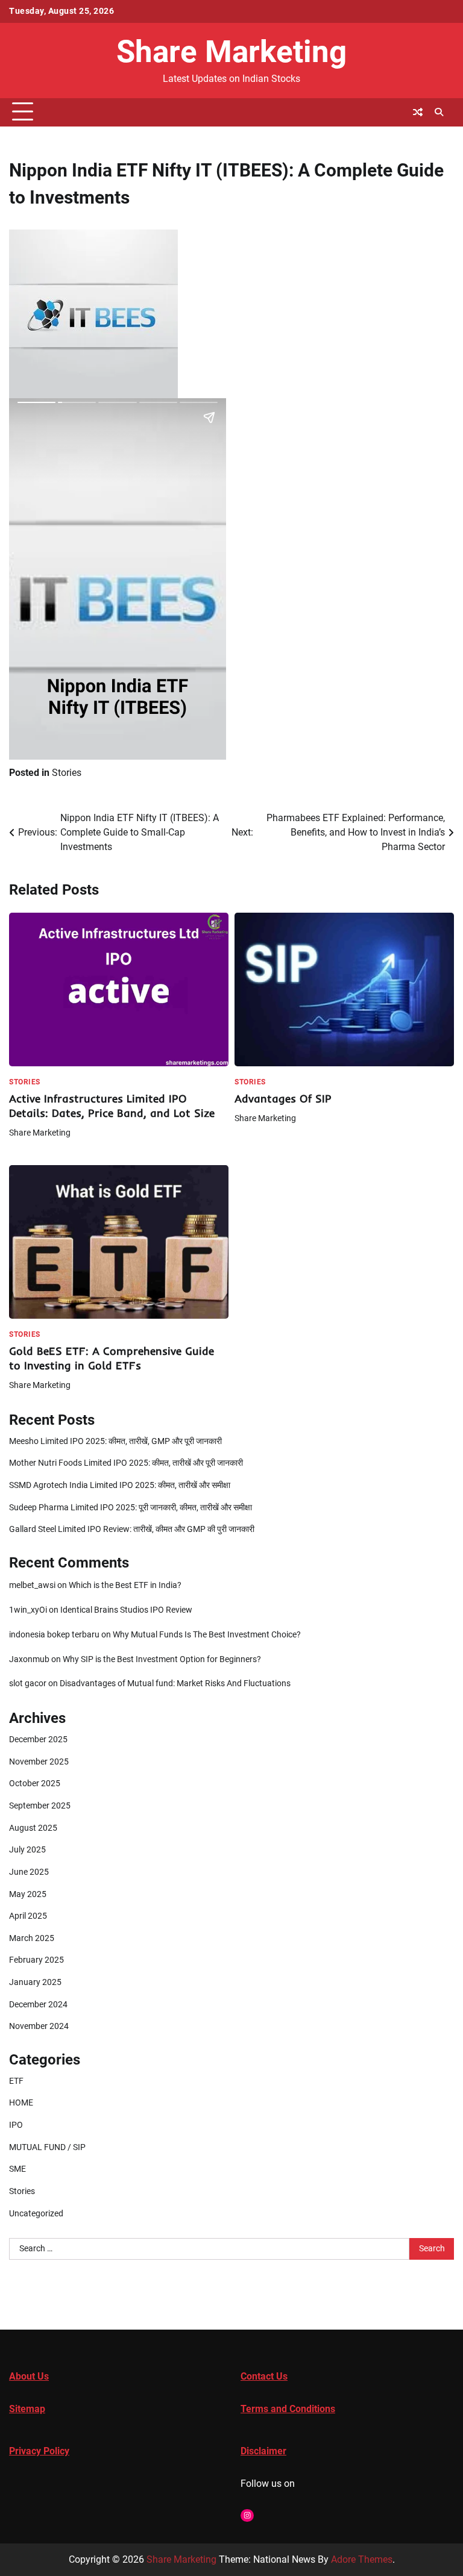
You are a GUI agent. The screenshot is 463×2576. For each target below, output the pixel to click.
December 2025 (38, 1740)
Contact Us (264, 2376)
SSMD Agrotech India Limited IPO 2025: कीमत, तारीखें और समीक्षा (120, 1485)
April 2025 (28, 1916)
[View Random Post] (418, 112)
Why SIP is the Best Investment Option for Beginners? (162, 1659)
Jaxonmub (29, 1659)
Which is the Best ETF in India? (125, 1585)
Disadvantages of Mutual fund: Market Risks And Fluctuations (175, 1683)
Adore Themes (362, 2559)
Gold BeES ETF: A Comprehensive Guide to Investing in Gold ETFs (112, 1358)
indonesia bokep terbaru (54, 1635)
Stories (67, 773)
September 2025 (40, 1806)
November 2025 (39, 1762)
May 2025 (28, 1894)
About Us (29, 2376)
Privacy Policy (39, 2451)
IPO (16, 2125)
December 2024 (38, 2005)
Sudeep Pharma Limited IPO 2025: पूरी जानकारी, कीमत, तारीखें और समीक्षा (131, 1508)
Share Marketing (231, 52)
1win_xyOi (28, 1610)
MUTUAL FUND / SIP (47, 2147)
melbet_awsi (32, 1585)
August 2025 (33, 1828)
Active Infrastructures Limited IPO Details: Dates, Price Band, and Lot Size (112, 1106)
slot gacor (28, 1683)
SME (17, 2169)
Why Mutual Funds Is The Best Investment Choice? (207, 1635)
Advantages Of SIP (283, 1099)
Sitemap (27, 2409)
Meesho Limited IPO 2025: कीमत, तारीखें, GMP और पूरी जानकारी (115, 1441)
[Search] (439, 112)
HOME (21, 2103)
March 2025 (32, 1938)
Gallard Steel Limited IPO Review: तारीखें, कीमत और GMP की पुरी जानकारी (132, 1529)
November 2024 (39, 2026)
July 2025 (27, 1850)
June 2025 (29, 1872)
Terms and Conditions (288, 2409)
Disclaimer (263, 2451)
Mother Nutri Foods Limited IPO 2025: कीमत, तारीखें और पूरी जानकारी (126, 1463)
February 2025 (36, 1960)
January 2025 (35, 1982)
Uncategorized (36, 2214)
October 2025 (35, 1784)
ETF (16, 2081)
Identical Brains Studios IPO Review (126, 1610)
